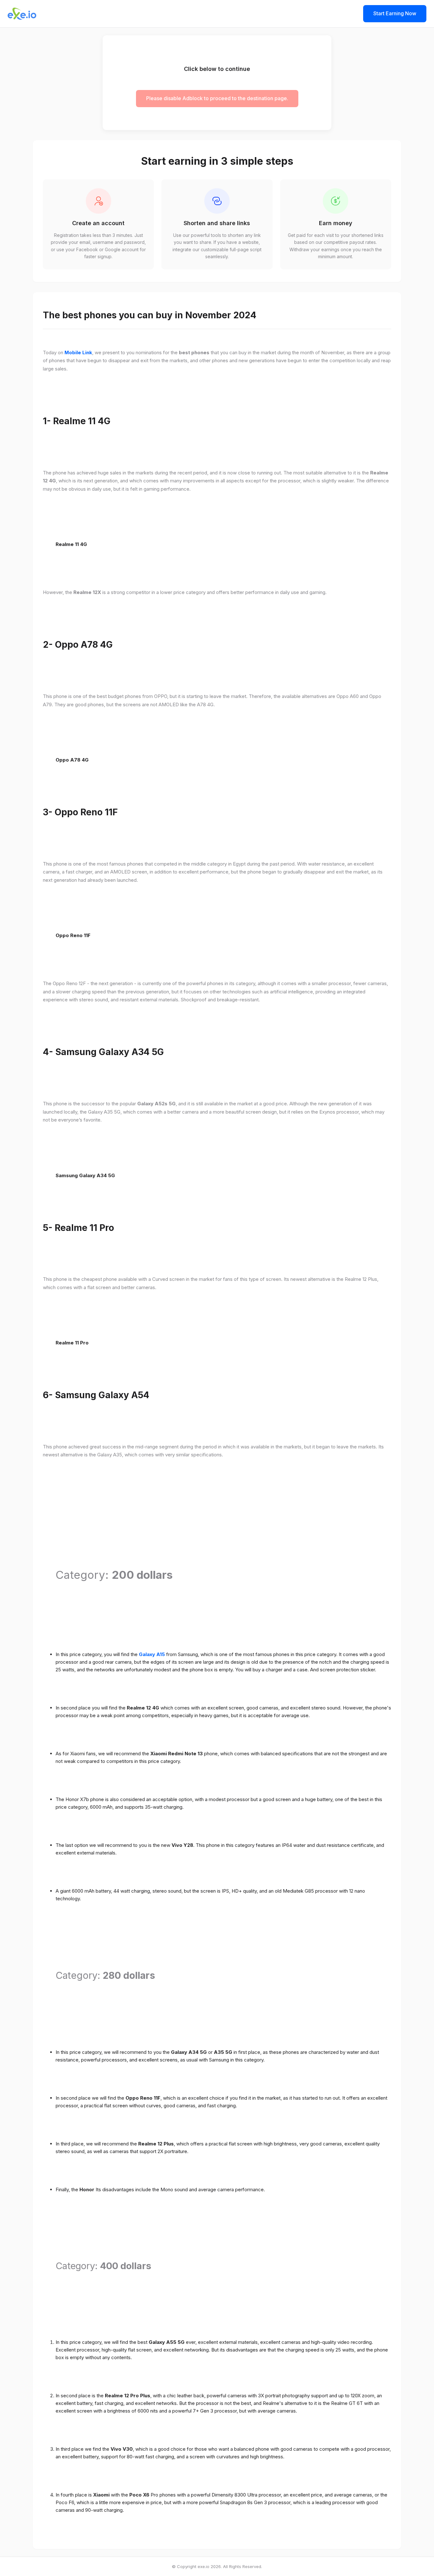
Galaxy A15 (152, 1654)
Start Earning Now (395, 13)
